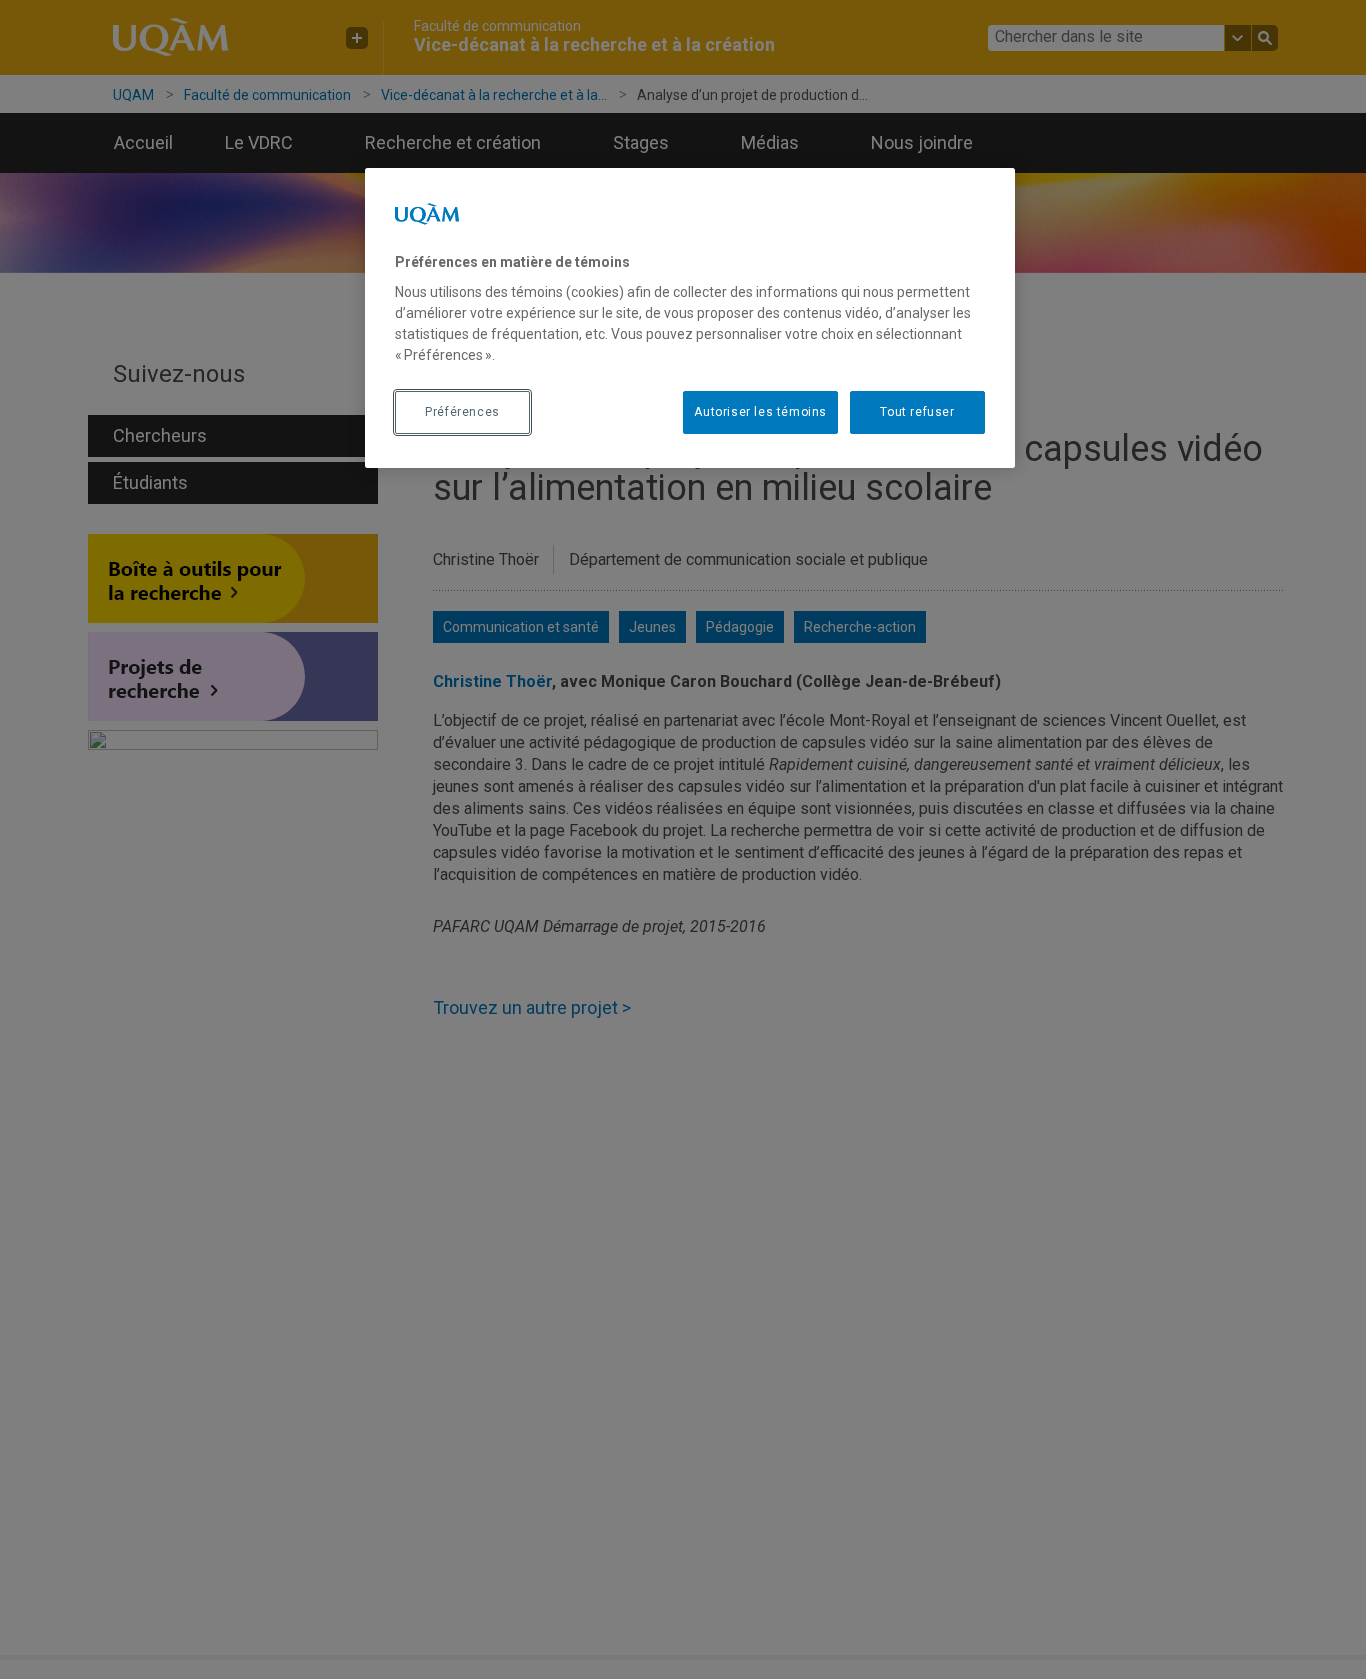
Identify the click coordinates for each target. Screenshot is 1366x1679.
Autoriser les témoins (760, 412)
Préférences (462, 412)
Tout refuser (917, 412)
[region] (690, 318)
